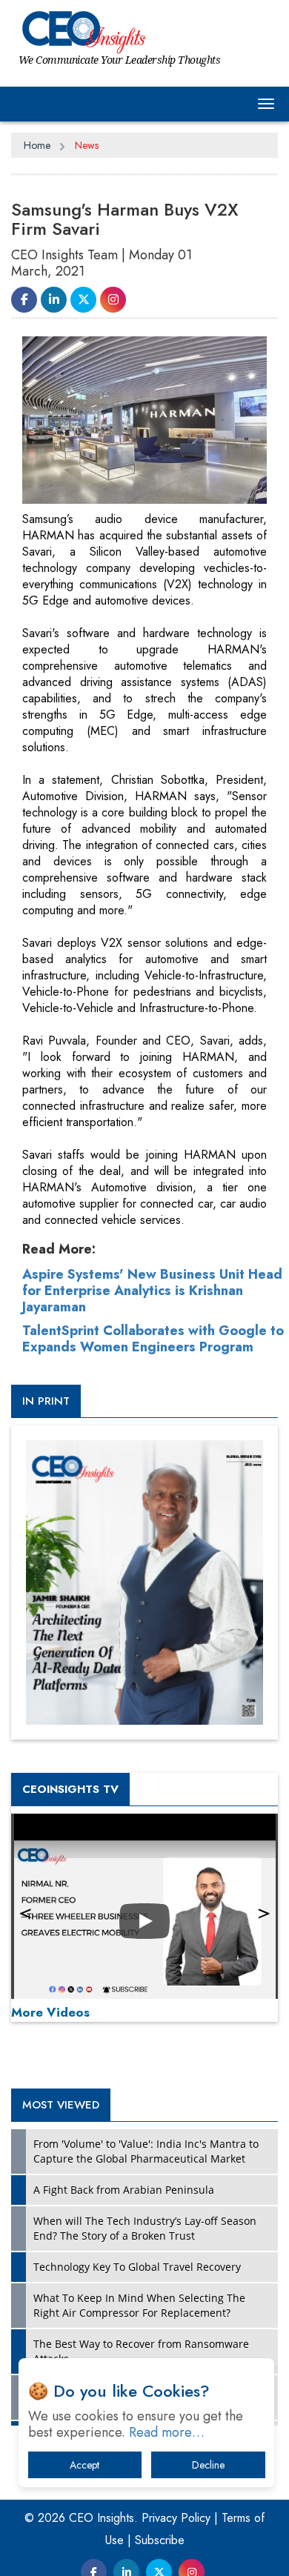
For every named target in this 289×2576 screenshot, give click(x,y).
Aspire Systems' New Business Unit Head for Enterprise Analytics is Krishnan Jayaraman (152, 1291)
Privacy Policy (176, 2518)
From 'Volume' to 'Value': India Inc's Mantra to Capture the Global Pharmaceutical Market (146, 2151)
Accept (84, 2465)
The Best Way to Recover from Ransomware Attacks (141, 2351)
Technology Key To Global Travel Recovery (137, 2267)
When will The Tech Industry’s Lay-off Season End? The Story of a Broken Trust (145, 2228)
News (87, 145)
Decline (208, 2465)
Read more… (167, 2432)
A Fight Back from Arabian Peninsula (124, 2190)
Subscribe (160, 2540)
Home (37, 145)
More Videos (50, 2012)
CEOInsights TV (70, 1789)
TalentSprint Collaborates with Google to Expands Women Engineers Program (153, 1339)
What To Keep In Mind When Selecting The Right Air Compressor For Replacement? (139, 2305)
